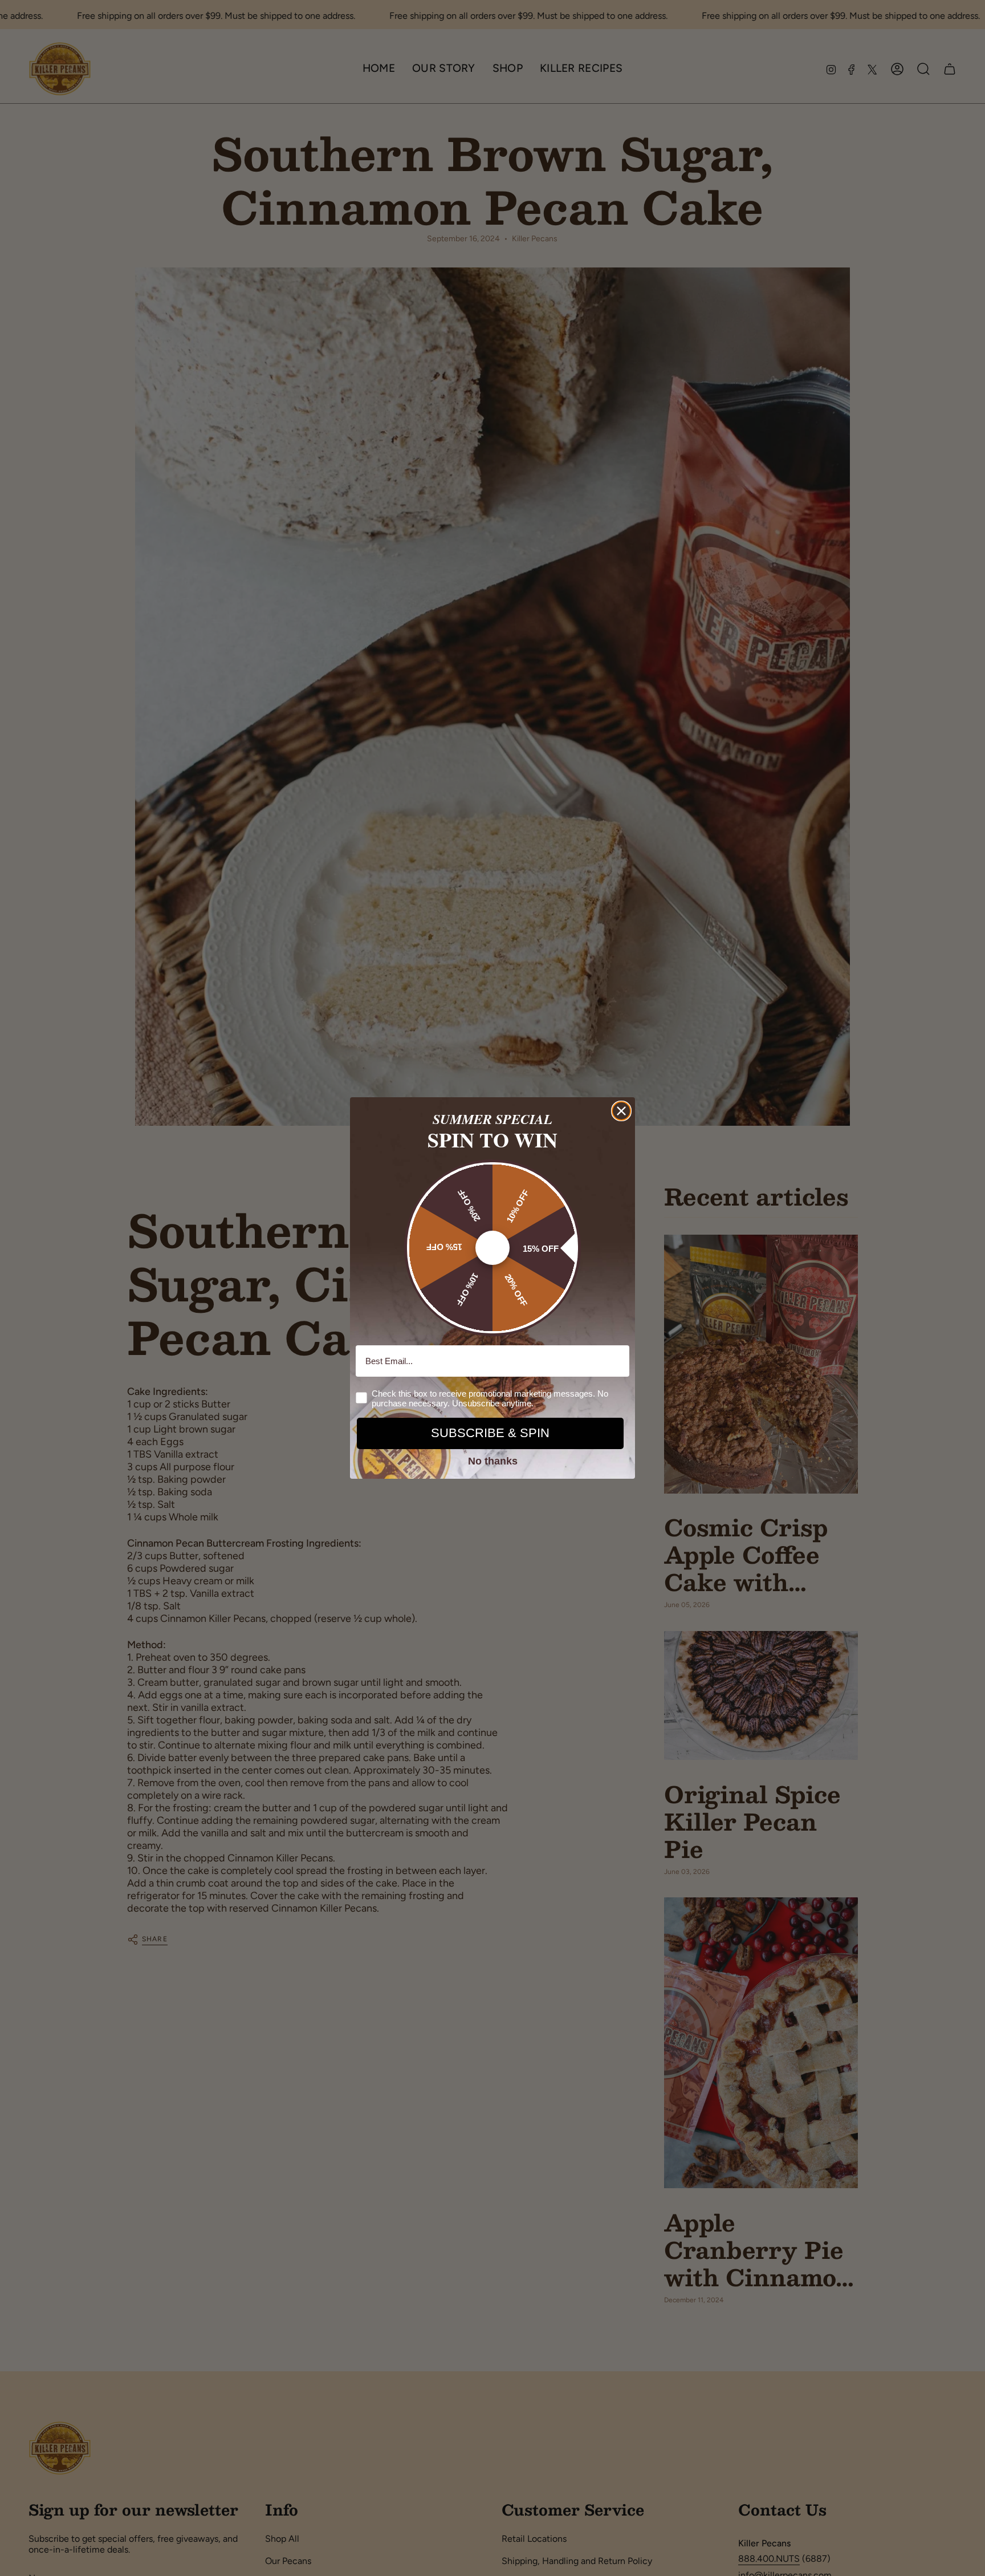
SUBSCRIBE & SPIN (490, 1433)
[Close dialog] (621, 1111)
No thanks (493, 1461)
